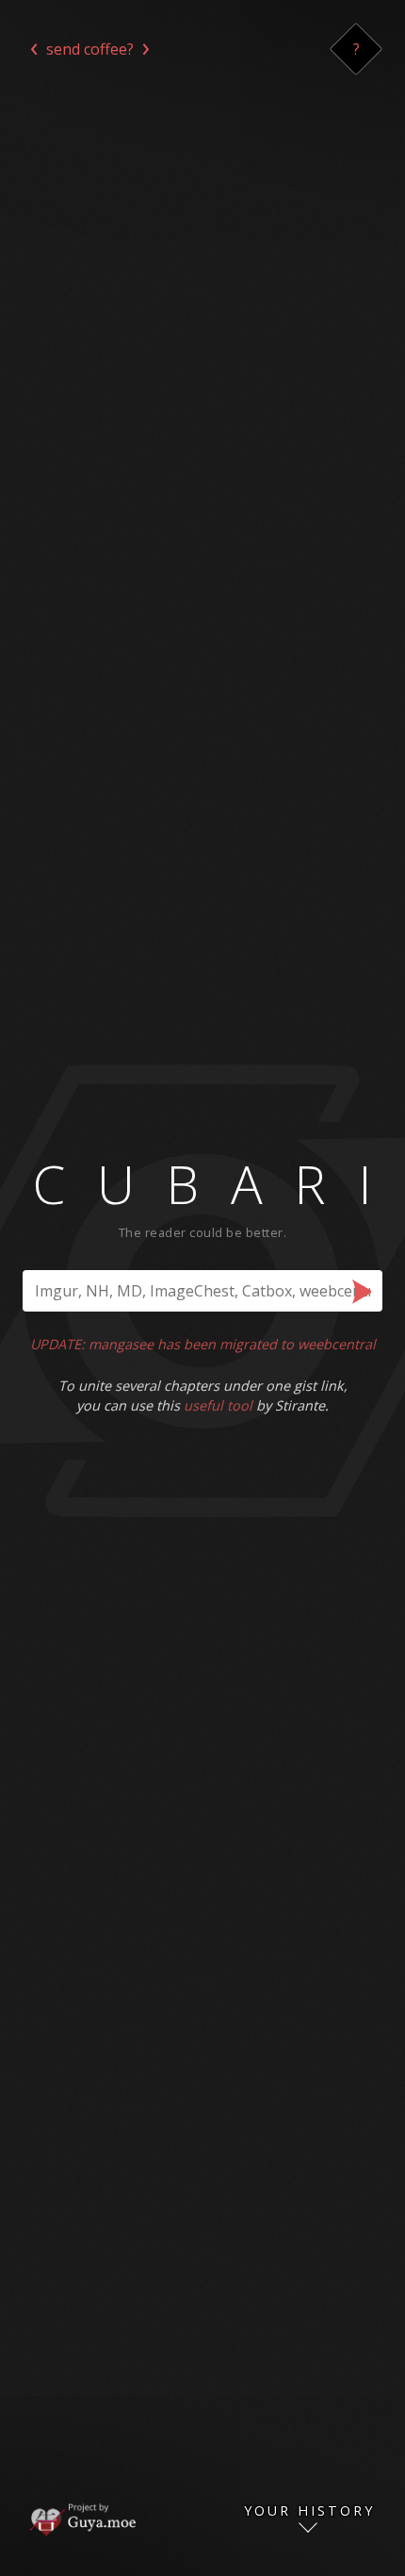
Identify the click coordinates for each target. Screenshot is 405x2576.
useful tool (218, 1405)
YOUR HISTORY (309, 2511)
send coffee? (90, 49)
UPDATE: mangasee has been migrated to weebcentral (203, 1344)
